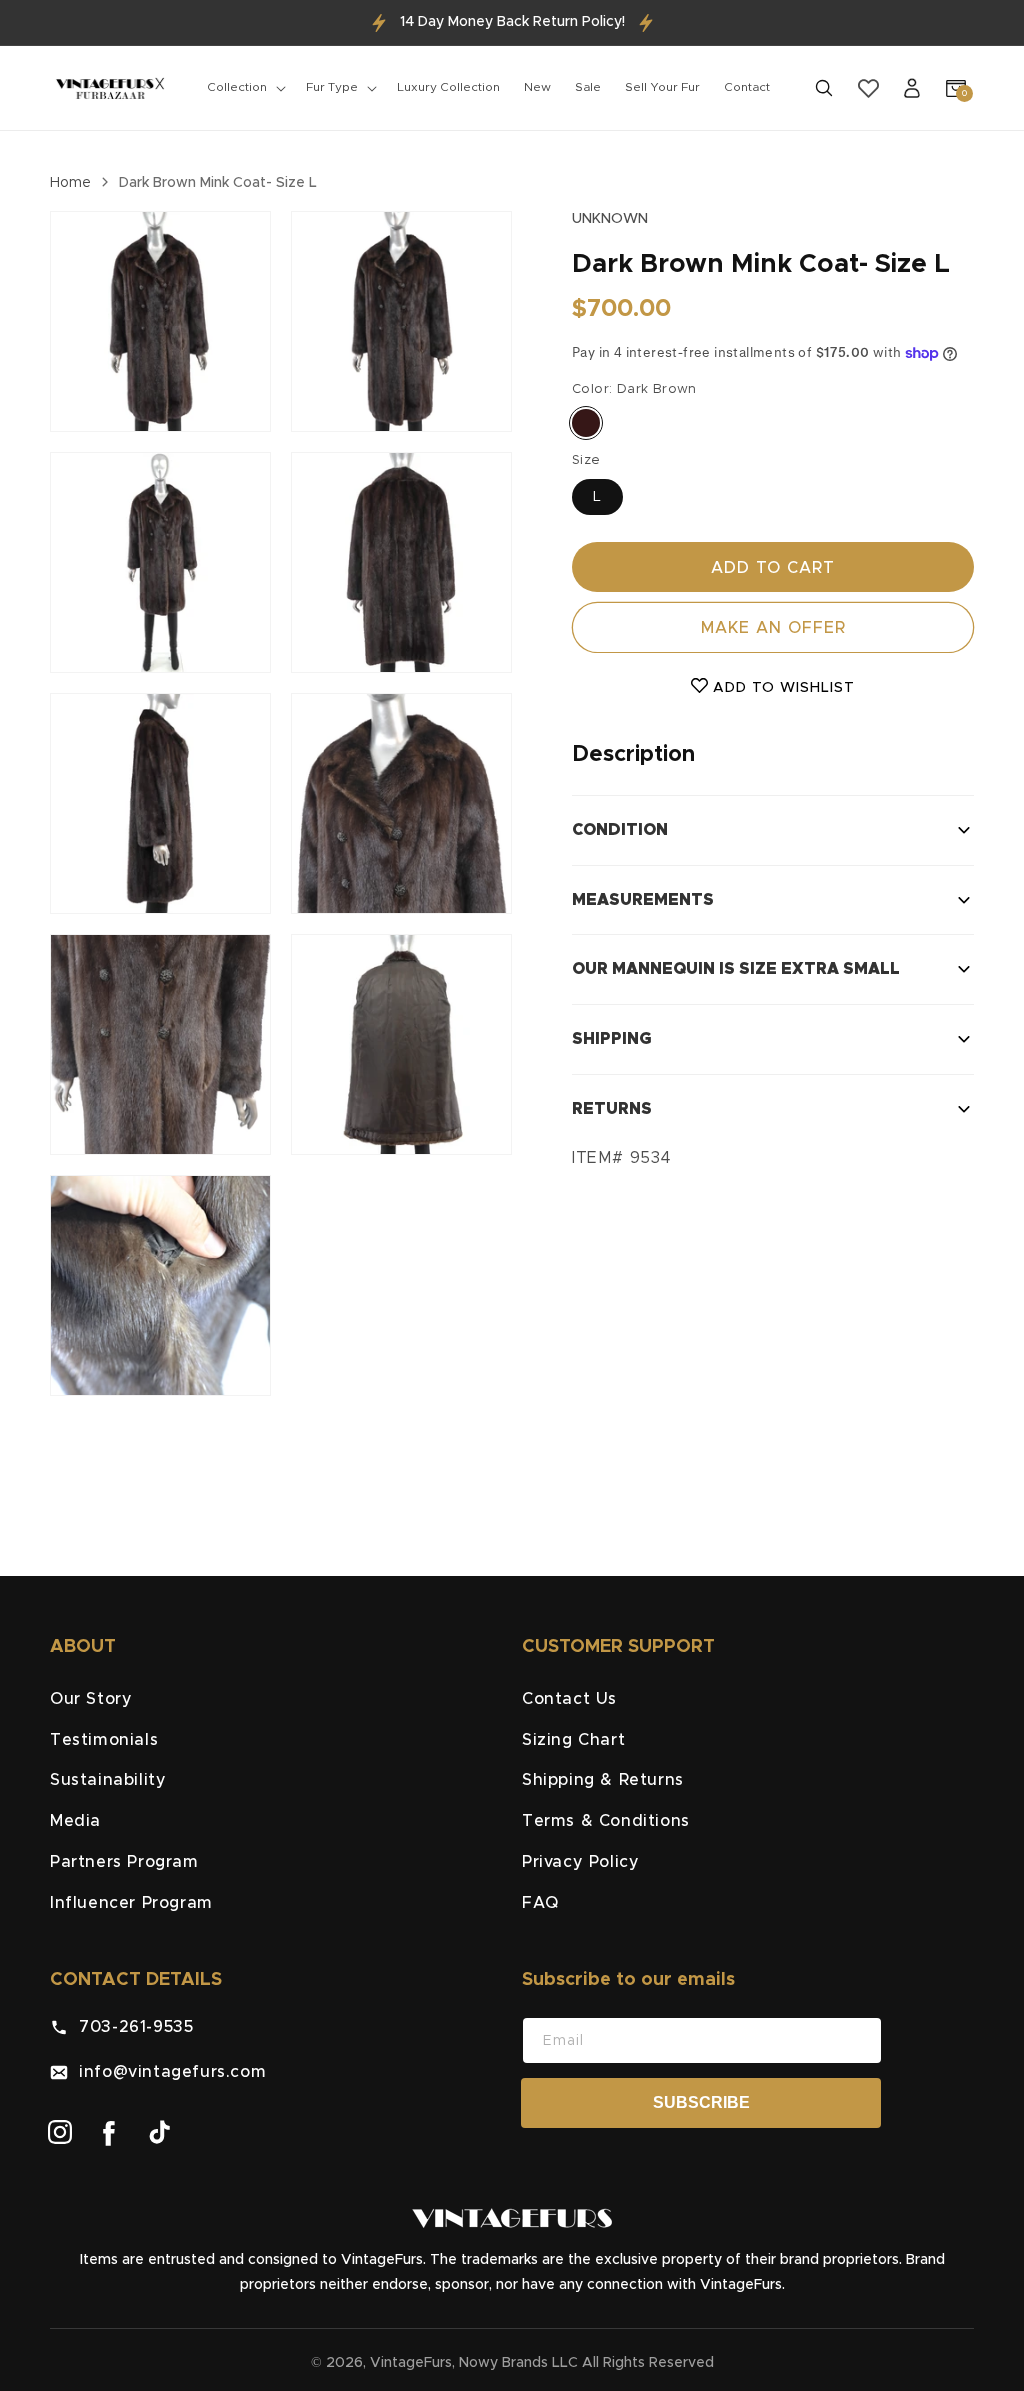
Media (75, 1821)
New (537, 87)
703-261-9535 (130, 2027)
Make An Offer (773, 628)
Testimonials (104, 1740)
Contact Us (569, 1699)
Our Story (91, 1699)
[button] (244, 88)
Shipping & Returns (603, 1780)
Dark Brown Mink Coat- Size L (218, 183)
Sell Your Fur (662, 87)
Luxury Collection (448, 87)
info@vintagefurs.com (167, 2072)
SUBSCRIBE (701, 2102)
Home (70, 183)
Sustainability (108, 1780)
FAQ (540, 1903)
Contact (747, 87)
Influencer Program (131, 1903)
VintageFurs (411, 2363)
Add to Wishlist (781, 688)
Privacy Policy (580, 1862)
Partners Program (124, 1862)
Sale (588, 87)
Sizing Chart (573, 1740)
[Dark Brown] (586, 423)
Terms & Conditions (606, 1821)
